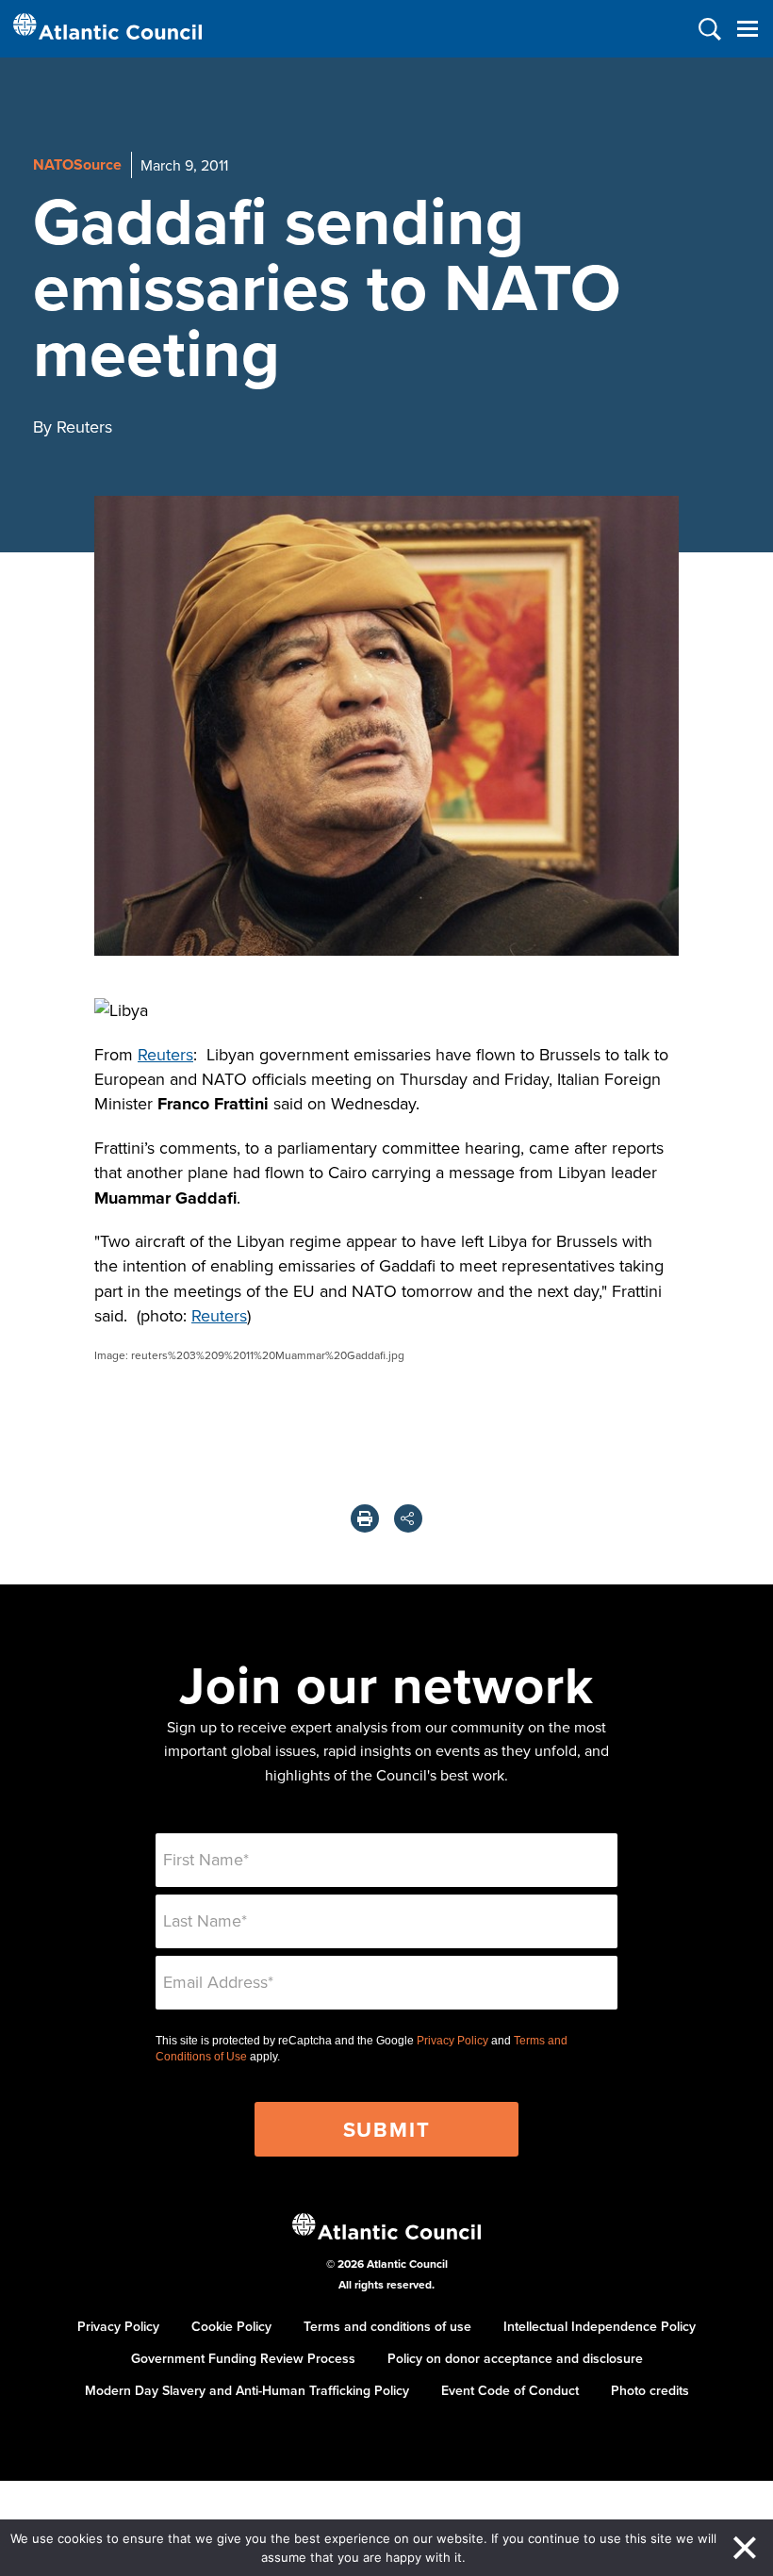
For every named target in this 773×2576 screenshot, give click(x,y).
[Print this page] (365, 1518)
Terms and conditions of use (387, 2326)
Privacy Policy (452, 2041)
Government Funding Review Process (243, 2358)
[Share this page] (408, 1518)
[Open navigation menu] (747, 29)
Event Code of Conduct (510, 2390)
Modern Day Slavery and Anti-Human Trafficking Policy (247, 2390)
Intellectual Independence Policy (600, 2326)
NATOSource (77, 164)
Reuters (165, 1054)
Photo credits (650, 2390)
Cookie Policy (231, 2326)
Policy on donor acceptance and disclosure (515, 2358)
